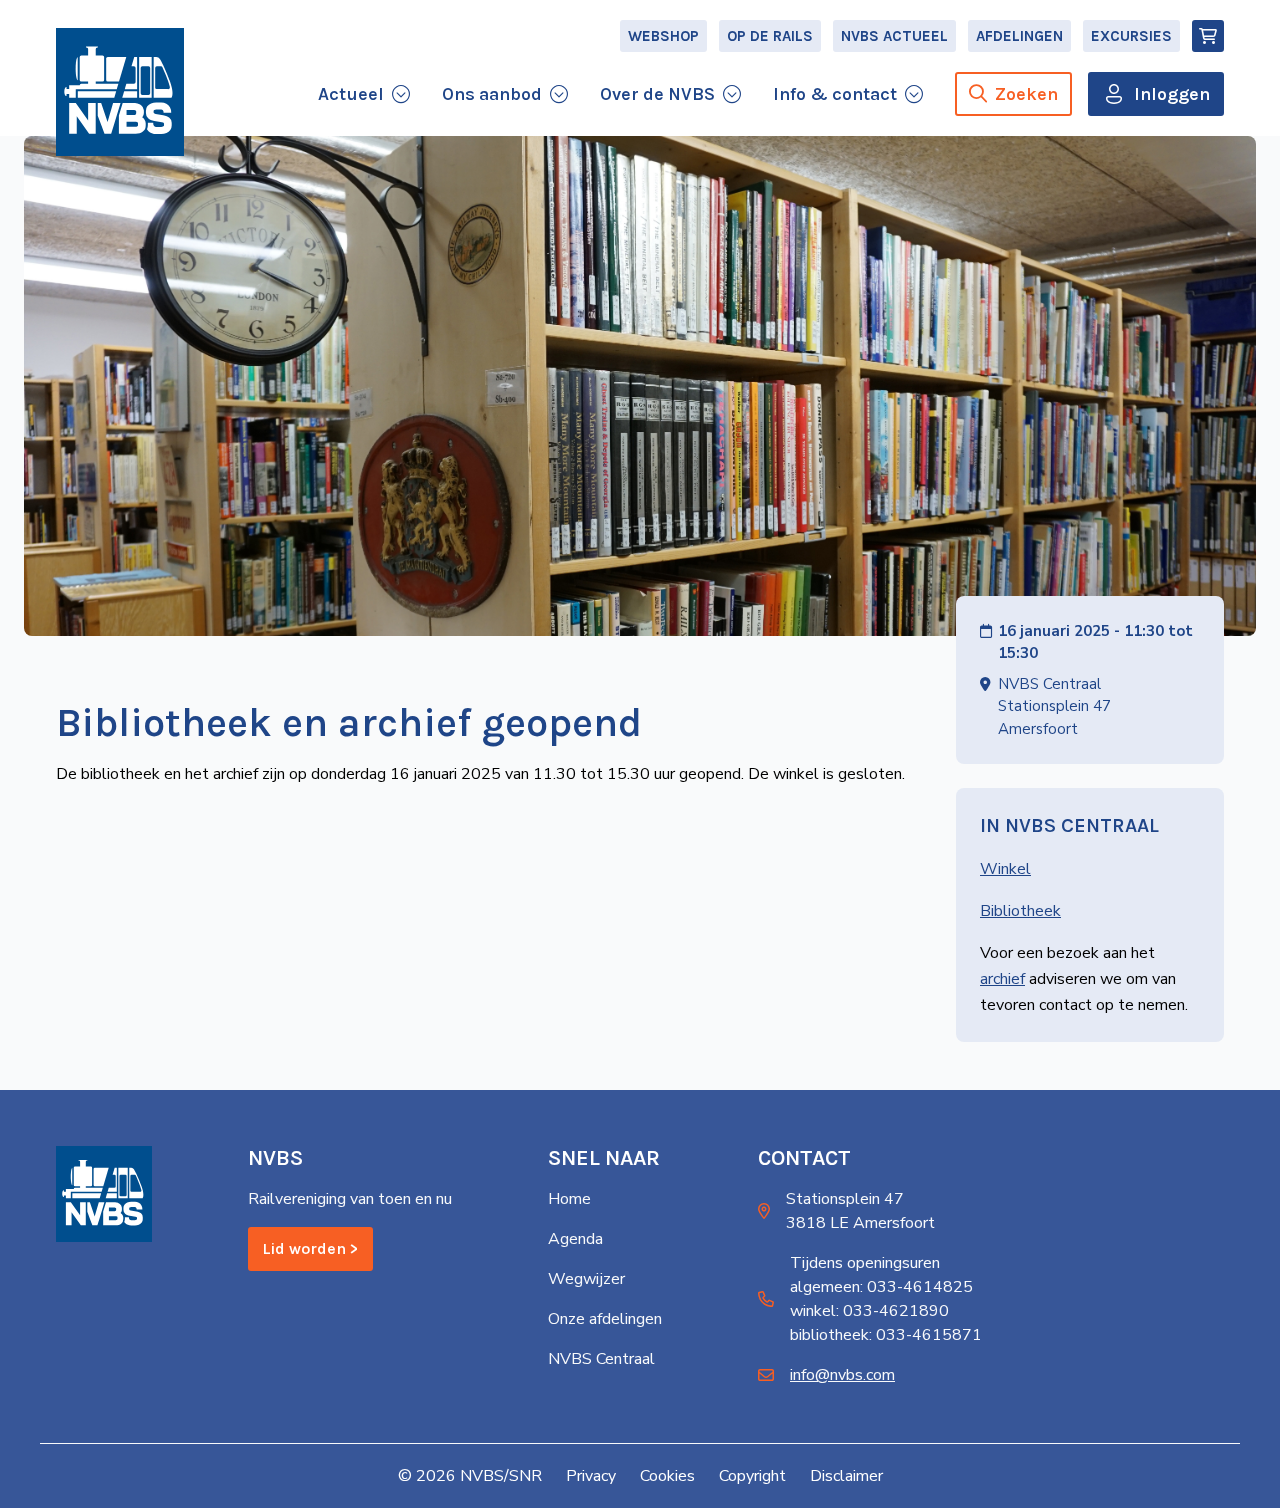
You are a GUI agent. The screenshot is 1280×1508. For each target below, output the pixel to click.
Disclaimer (846, 1476)
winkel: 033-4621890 (869, 1311)
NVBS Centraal (601, 1359)
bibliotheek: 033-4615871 (886, 1335)
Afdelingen (1019, 36)
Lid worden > (310, 1248)
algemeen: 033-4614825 (881, 1287)
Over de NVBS (657, 94)
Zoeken (1026, 94)
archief (1002, 979)
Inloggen (1172, 94)
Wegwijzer (586, 1279)
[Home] (120, 92)
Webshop (663, 36)
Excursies (1131, 36)
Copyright (752, 1476)
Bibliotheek (1020, 911)
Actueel (351, 94)
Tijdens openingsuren (865, 1263)
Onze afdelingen (605, 1319)
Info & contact (835, 94)
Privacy (591, 1476)
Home (569, 1199)
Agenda (575, 1239)
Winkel (1005, 869)
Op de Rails (770, 36)
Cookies (667, 1476)
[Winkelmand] (1208, 36)
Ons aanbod (492, 94)
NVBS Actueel (894, 36)
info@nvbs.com (842, 1375)
